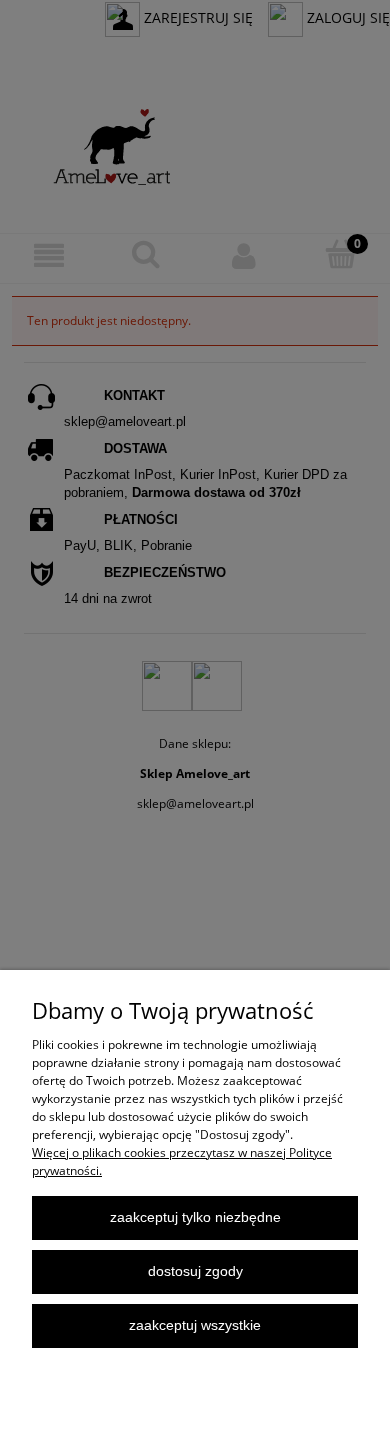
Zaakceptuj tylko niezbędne (195, 1217)
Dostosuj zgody (195, 1271)
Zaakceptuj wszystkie (195, 1325)
